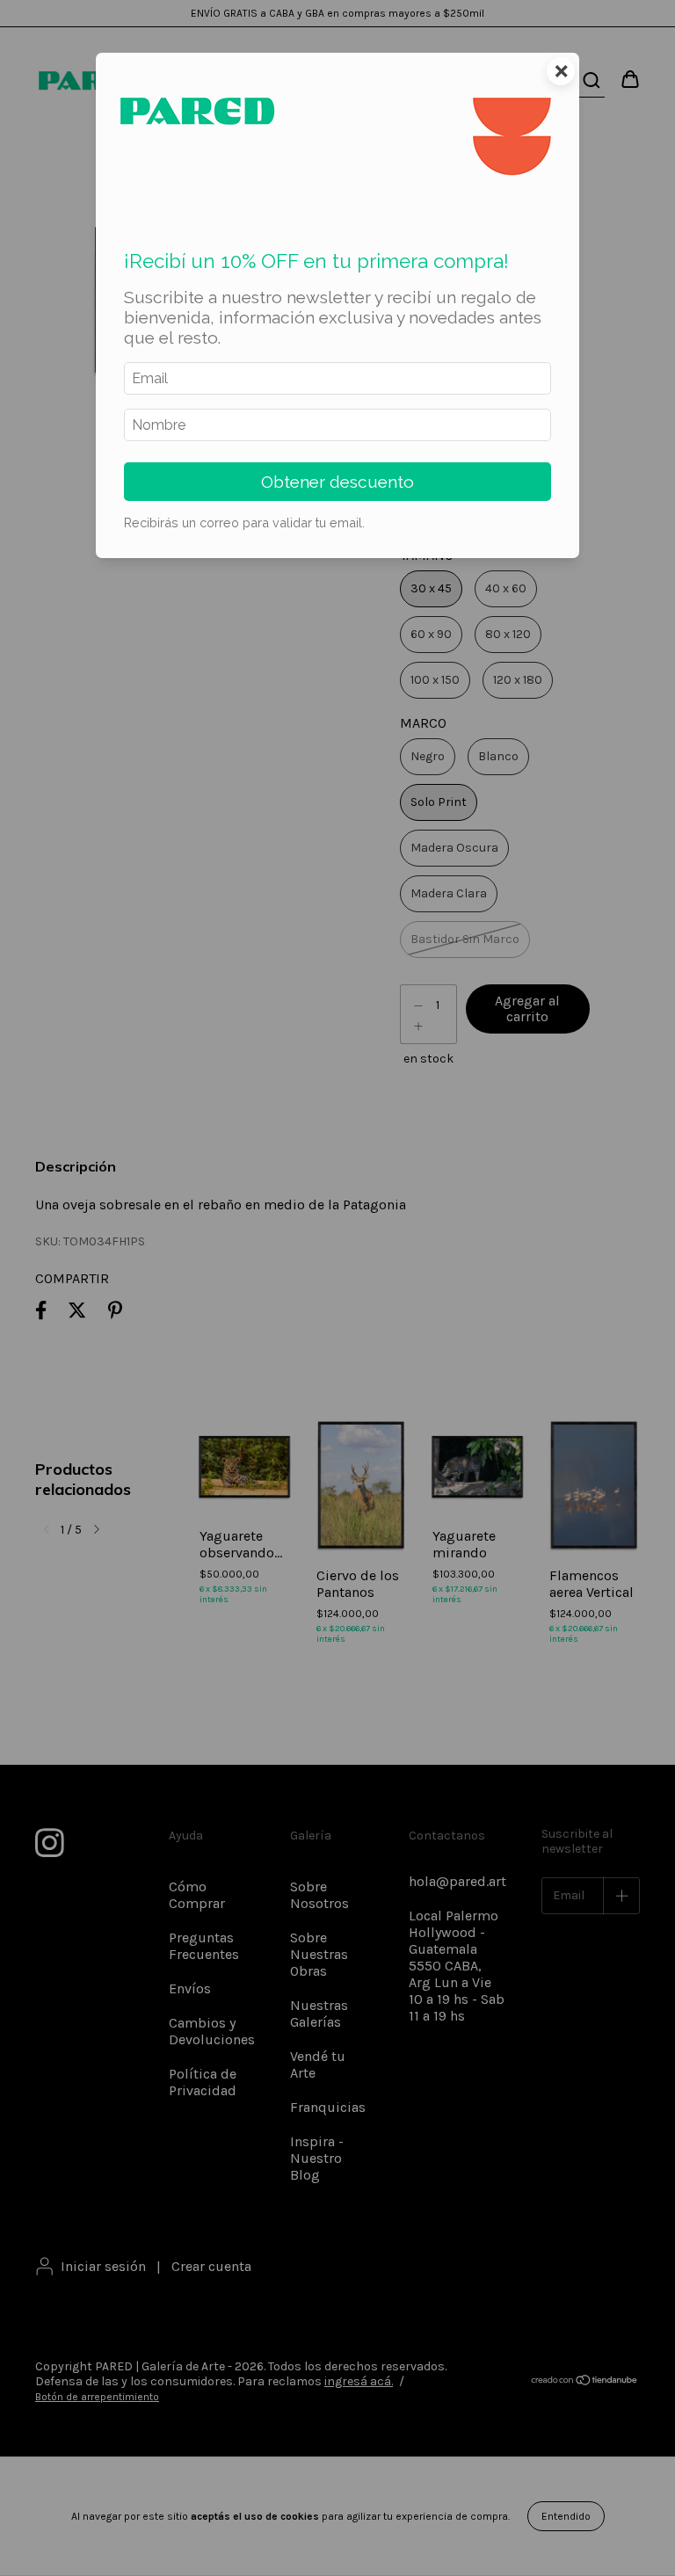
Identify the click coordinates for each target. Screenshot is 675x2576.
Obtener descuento (337, 482)
